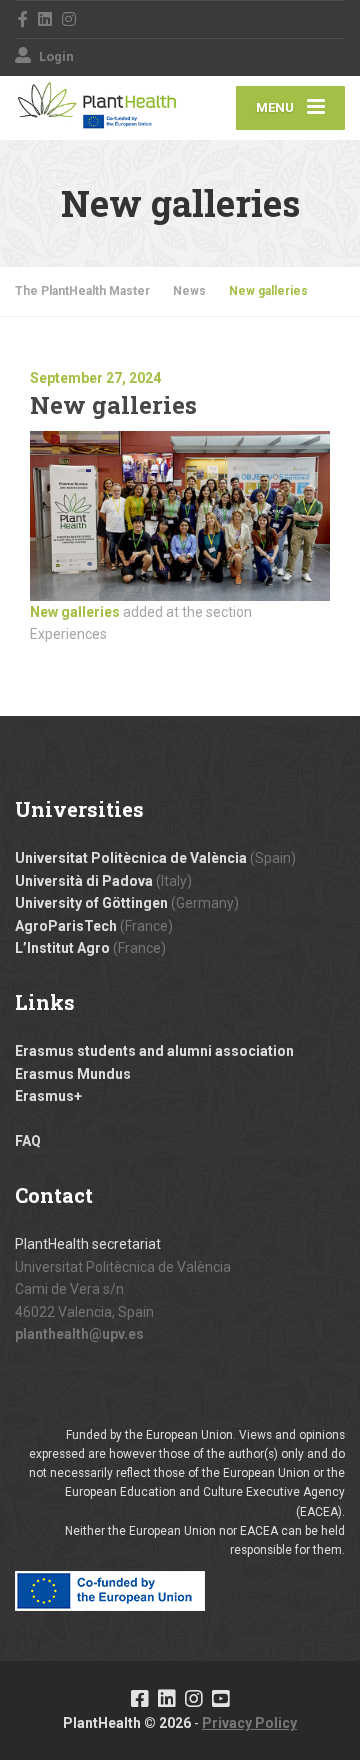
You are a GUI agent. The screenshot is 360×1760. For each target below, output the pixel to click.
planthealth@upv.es (79, 1334)
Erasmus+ (48, 1096)
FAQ (28, 1141)
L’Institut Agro (62, 948)
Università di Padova (84, 881)
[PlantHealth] (97, 104)
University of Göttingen (91, 903)
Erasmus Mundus (73, 1074)
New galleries (75, 612)
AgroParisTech (66, 926)
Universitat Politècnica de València (131, 858)
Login (55, 56)
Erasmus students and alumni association (154, 1051)
